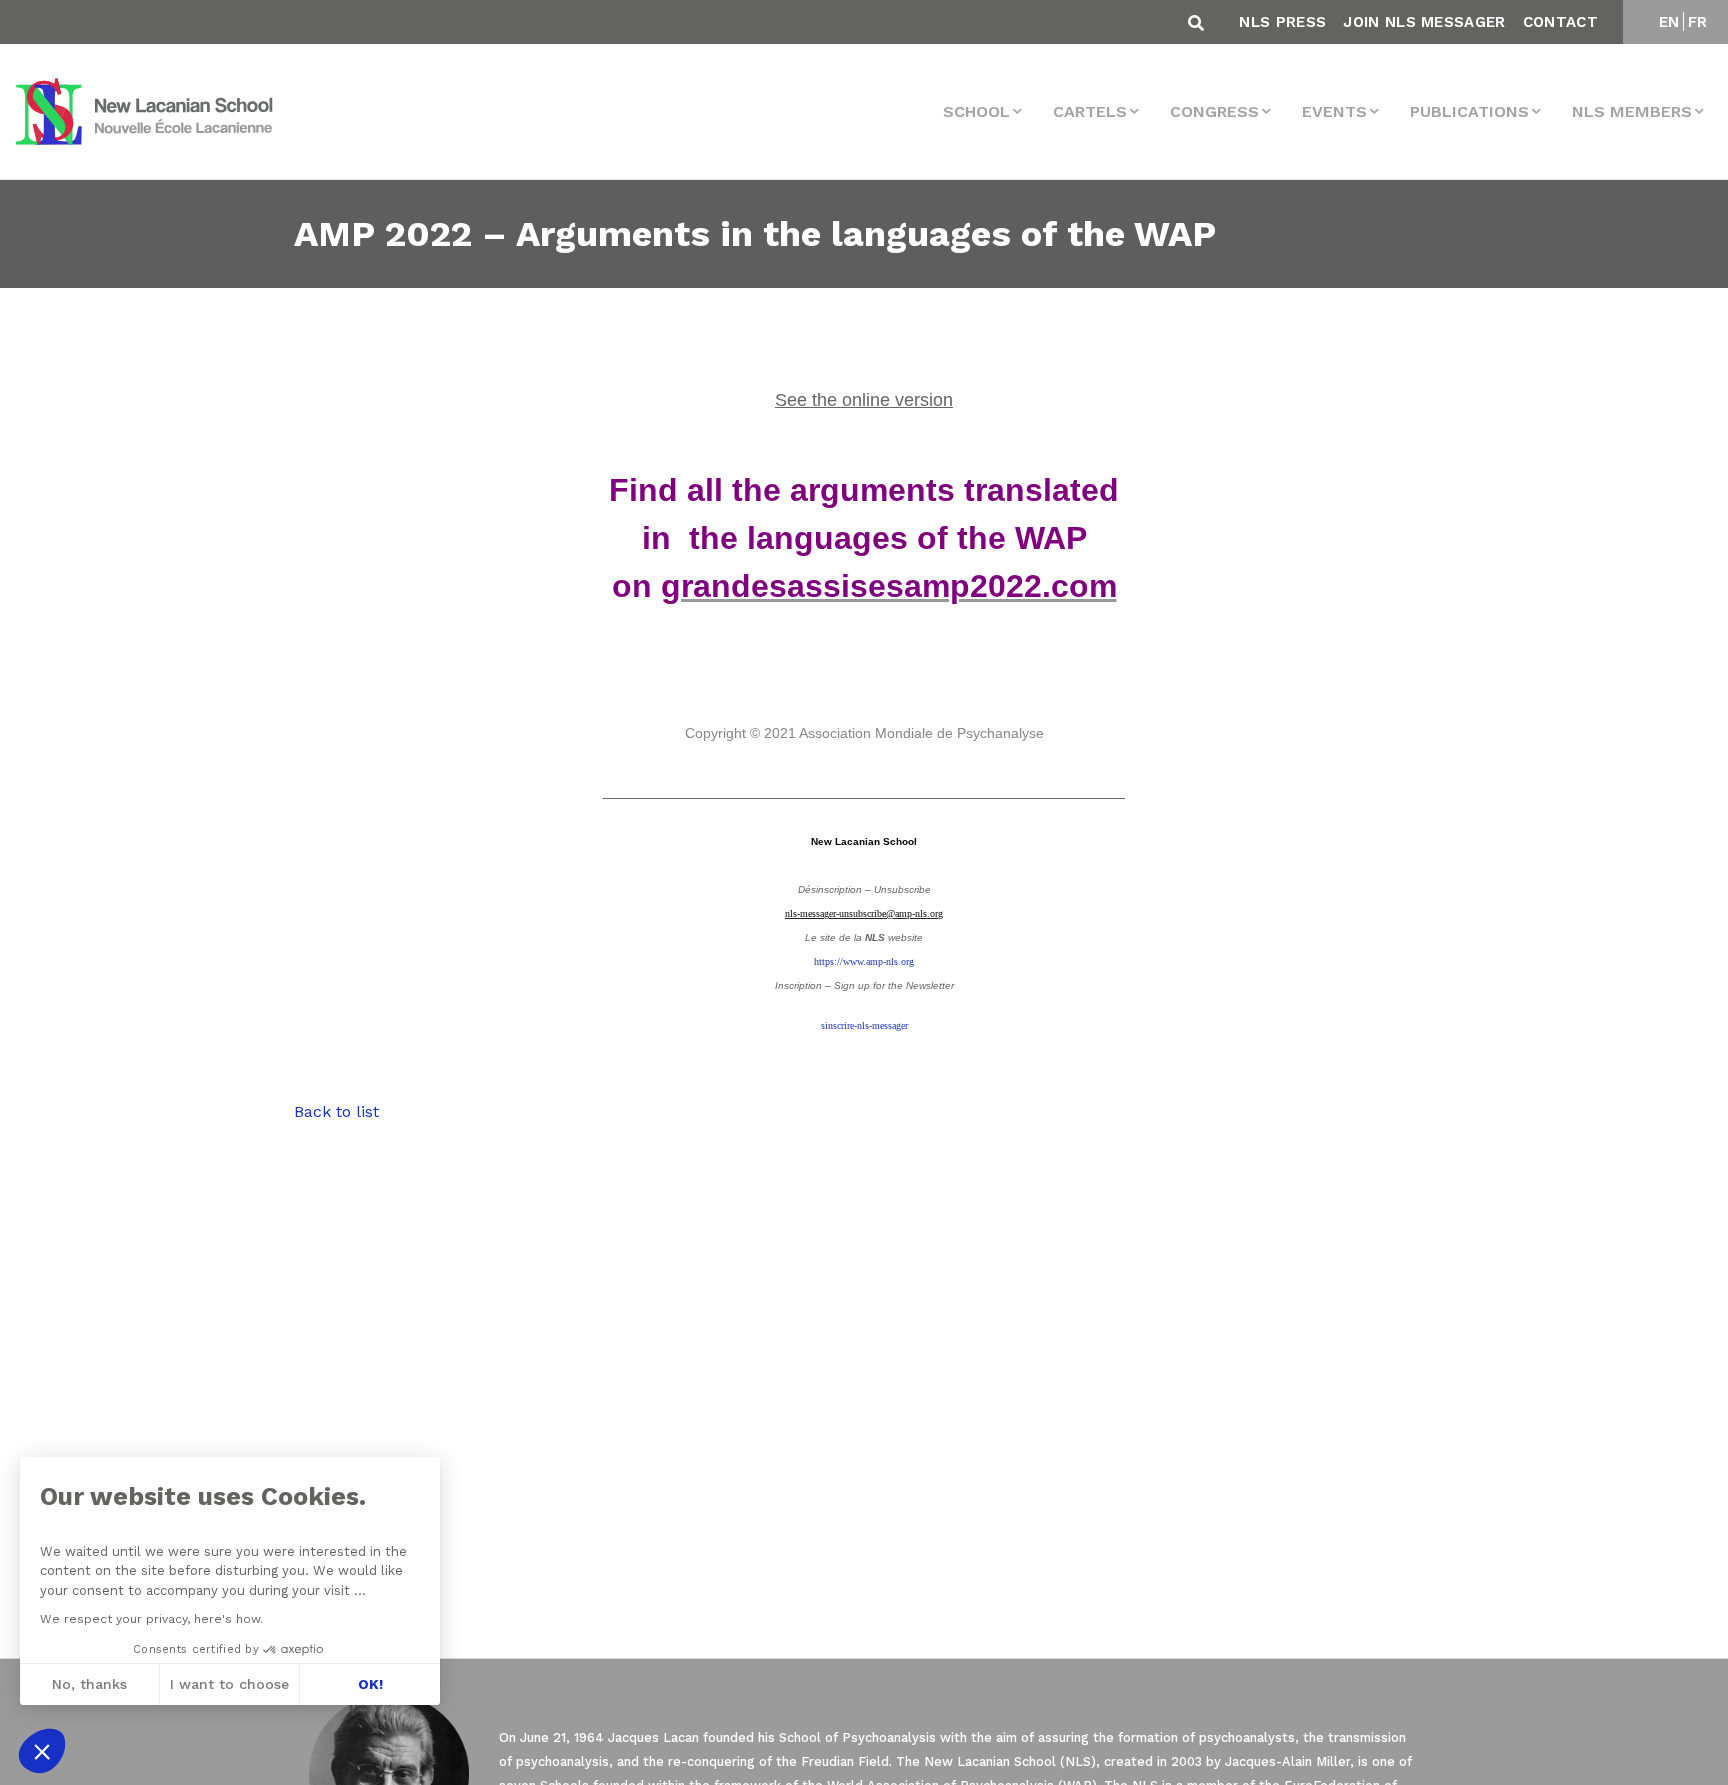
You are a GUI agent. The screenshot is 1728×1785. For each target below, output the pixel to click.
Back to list (336, 1111)
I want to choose (229, 1684)
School (976, 111)
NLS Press (1282, 22)
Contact (1560, 22)
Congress (1214, 111)
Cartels (1090, 111)
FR (1698, 22)
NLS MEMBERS (1632, 111)
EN (1669, 22)
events (1334, 111)
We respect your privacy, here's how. (151, 1619)
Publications (1469, 111)
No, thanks (89, 1684)
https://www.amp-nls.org (864, 961)
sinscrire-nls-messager (864, 1025)
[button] (42, 1751)
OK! (370, 1684)
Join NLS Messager (1424, 22)
